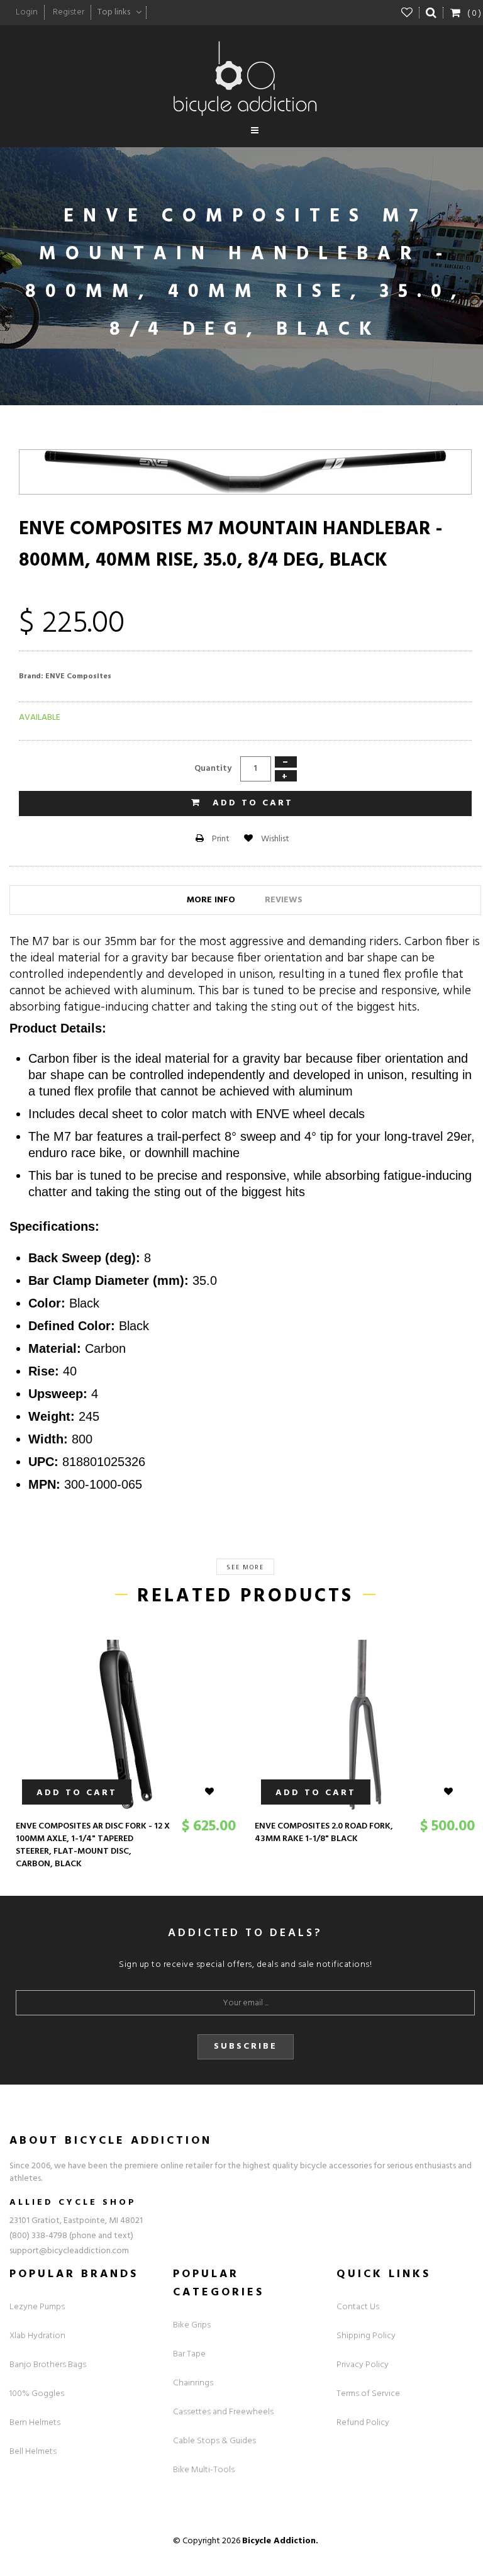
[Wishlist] (407, 13)
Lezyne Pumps (37, 2307)
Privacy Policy (363, 2365)
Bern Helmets (35, 2423)
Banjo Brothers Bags (48, 2365)
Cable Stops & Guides (214, 2441)
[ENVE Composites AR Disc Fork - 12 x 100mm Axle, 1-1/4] (126, 1725)
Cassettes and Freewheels (223, 2412)
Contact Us (358, 2307)
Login (27, 12)
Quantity (213, 769)
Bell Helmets (33, 2452)
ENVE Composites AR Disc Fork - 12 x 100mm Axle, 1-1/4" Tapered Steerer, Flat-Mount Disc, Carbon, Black (93, 1845)
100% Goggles (37, 2394)
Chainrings (193, 2383)
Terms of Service (368, 2394)
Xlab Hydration (37, 2336)
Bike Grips (192, 2325)
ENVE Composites (78, 676)
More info (211, 900)
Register (69, 12)
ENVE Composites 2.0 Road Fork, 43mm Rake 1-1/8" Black (324, 1833)
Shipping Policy (366, 2336)
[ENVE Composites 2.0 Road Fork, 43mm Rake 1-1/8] (365, 1725)
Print (220, 839)
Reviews (284, 900)
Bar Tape (189, 2354)
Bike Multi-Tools (204, 2470)
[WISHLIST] (217, 1792)
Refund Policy (363, 2423)
